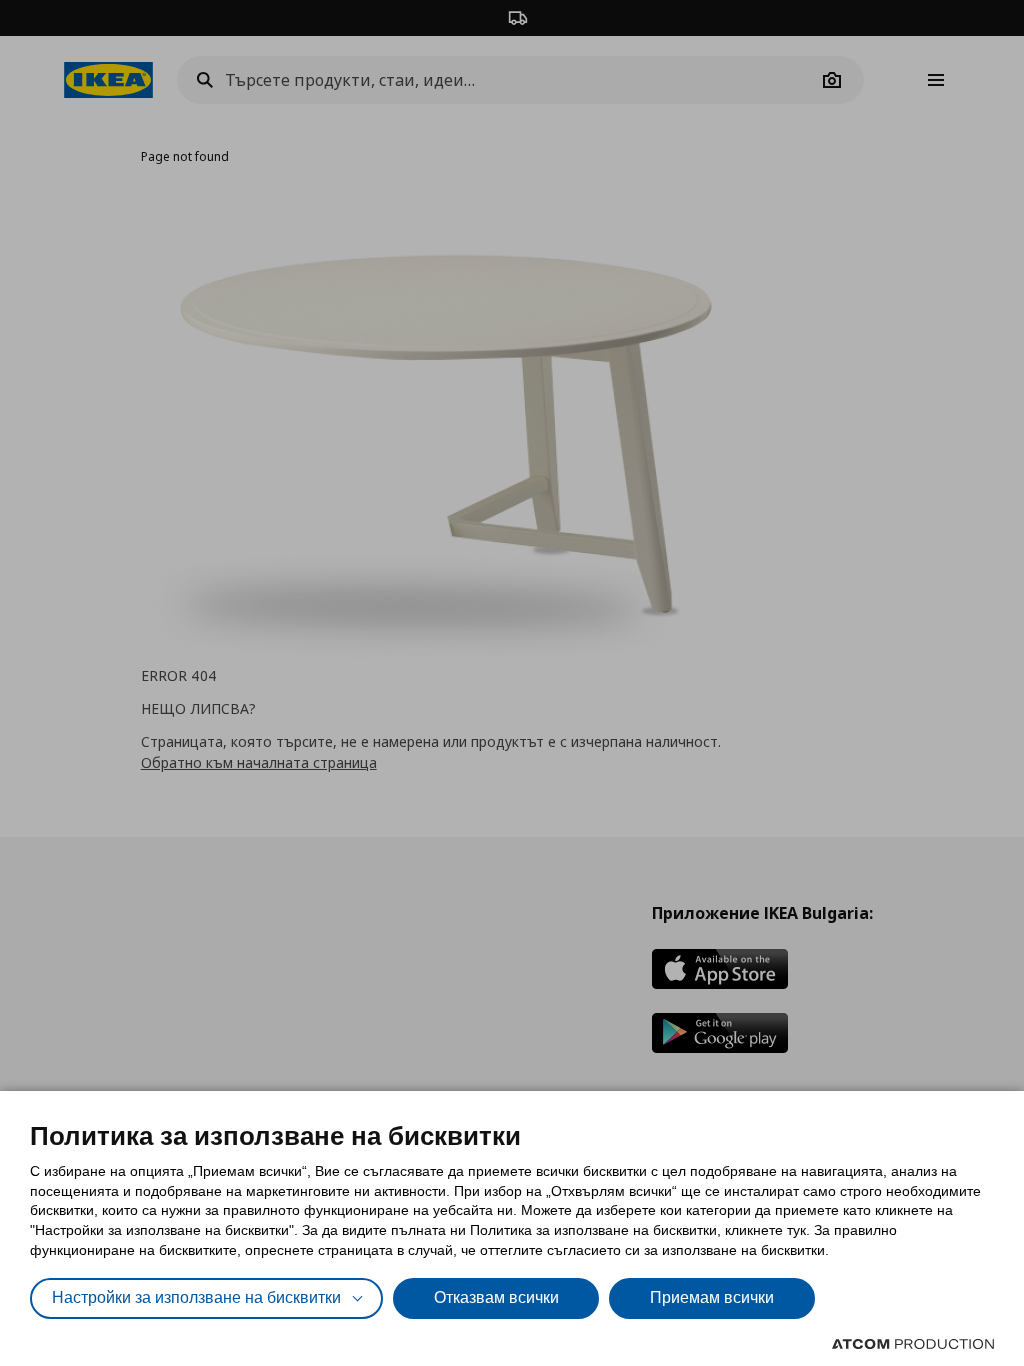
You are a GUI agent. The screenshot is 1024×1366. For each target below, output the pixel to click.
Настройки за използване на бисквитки (196, 1297)
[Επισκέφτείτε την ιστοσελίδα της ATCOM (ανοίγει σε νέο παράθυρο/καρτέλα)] (913, 1344)
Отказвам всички (496, 1297)
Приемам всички (712, 1297)
